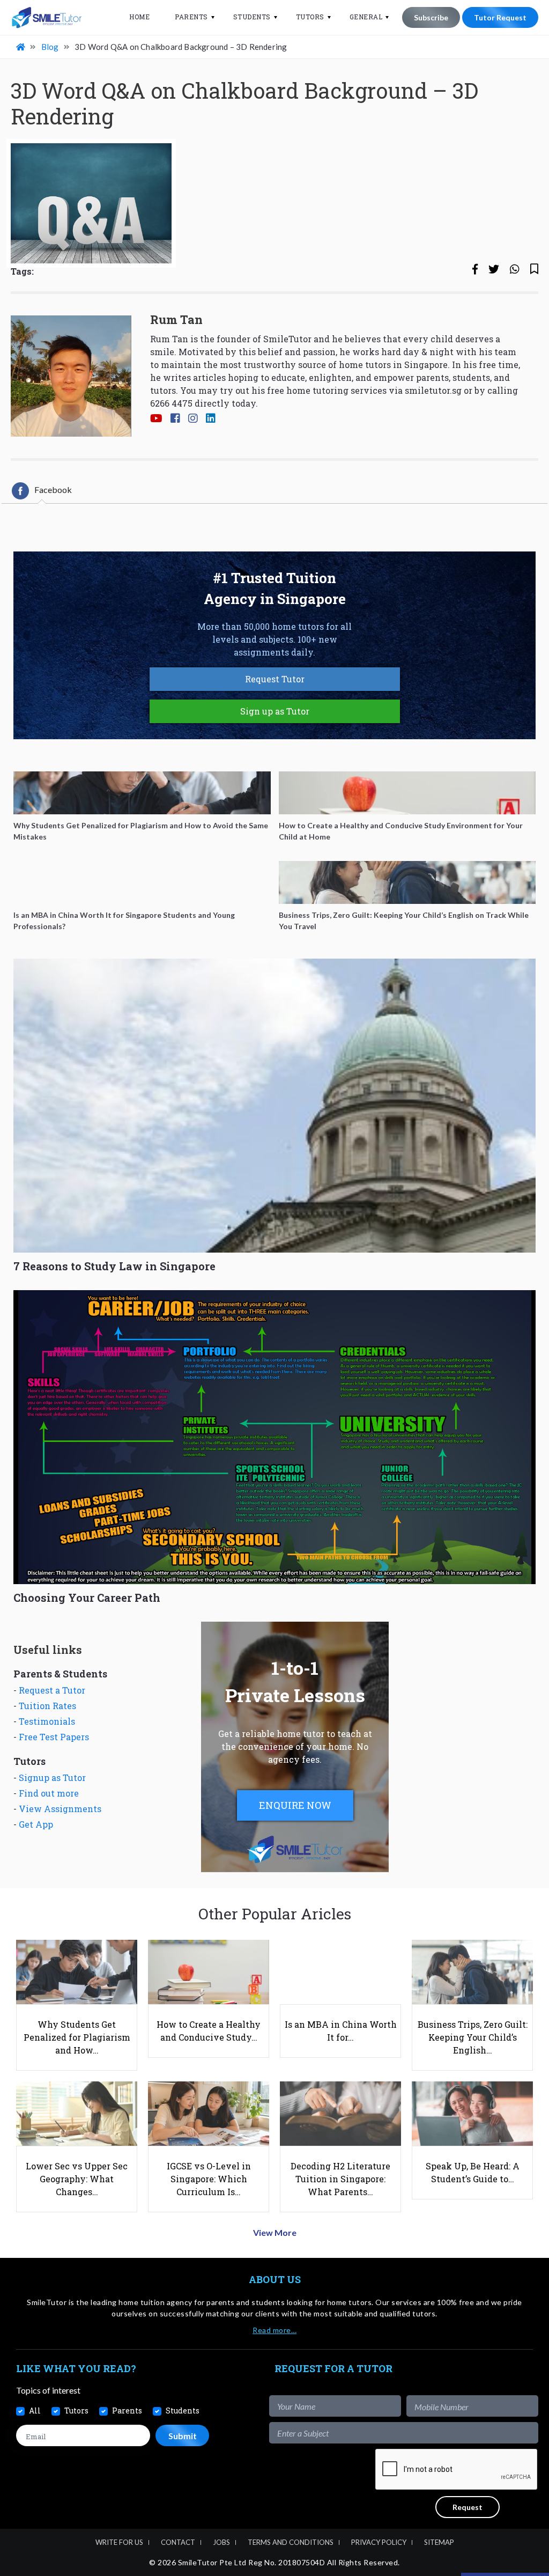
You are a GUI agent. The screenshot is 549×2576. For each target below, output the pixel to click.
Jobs (221, 2542)
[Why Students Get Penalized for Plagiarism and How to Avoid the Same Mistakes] (142, 793)
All (35, 2411)
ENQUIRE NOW (295, 1805)
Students (252, 17)
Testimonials (47, 1721)
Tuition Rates (47, 1706)
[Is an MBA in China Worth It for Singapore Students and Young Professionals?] (142, 882)
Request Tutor (275, 679)
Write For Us (119, 2542)
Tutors (310, 17)
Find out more (49, 1793)
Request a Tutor (52, 1690)
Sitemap (439, 2542)
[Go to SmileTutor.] (21, 47)
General (366, 17)
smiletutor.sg (433, 390)
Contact (178, 2542)
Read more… (274, 2330)
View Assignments (60, 1809)
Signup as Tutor (52, 1778)
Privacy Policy (379, 2542)
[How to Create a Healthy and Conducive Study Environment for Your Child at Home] (407, 793)
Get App (36, 1824)
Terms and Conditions (291, 2542)
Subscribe (431, 17)
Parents (191, 17)
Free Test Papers (54, 1737)
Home (139, 17)
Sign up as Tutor (275, 711)
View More (275, 2232)
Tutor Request (500, 17)
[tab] (42, 491)
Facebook (53, 490)
